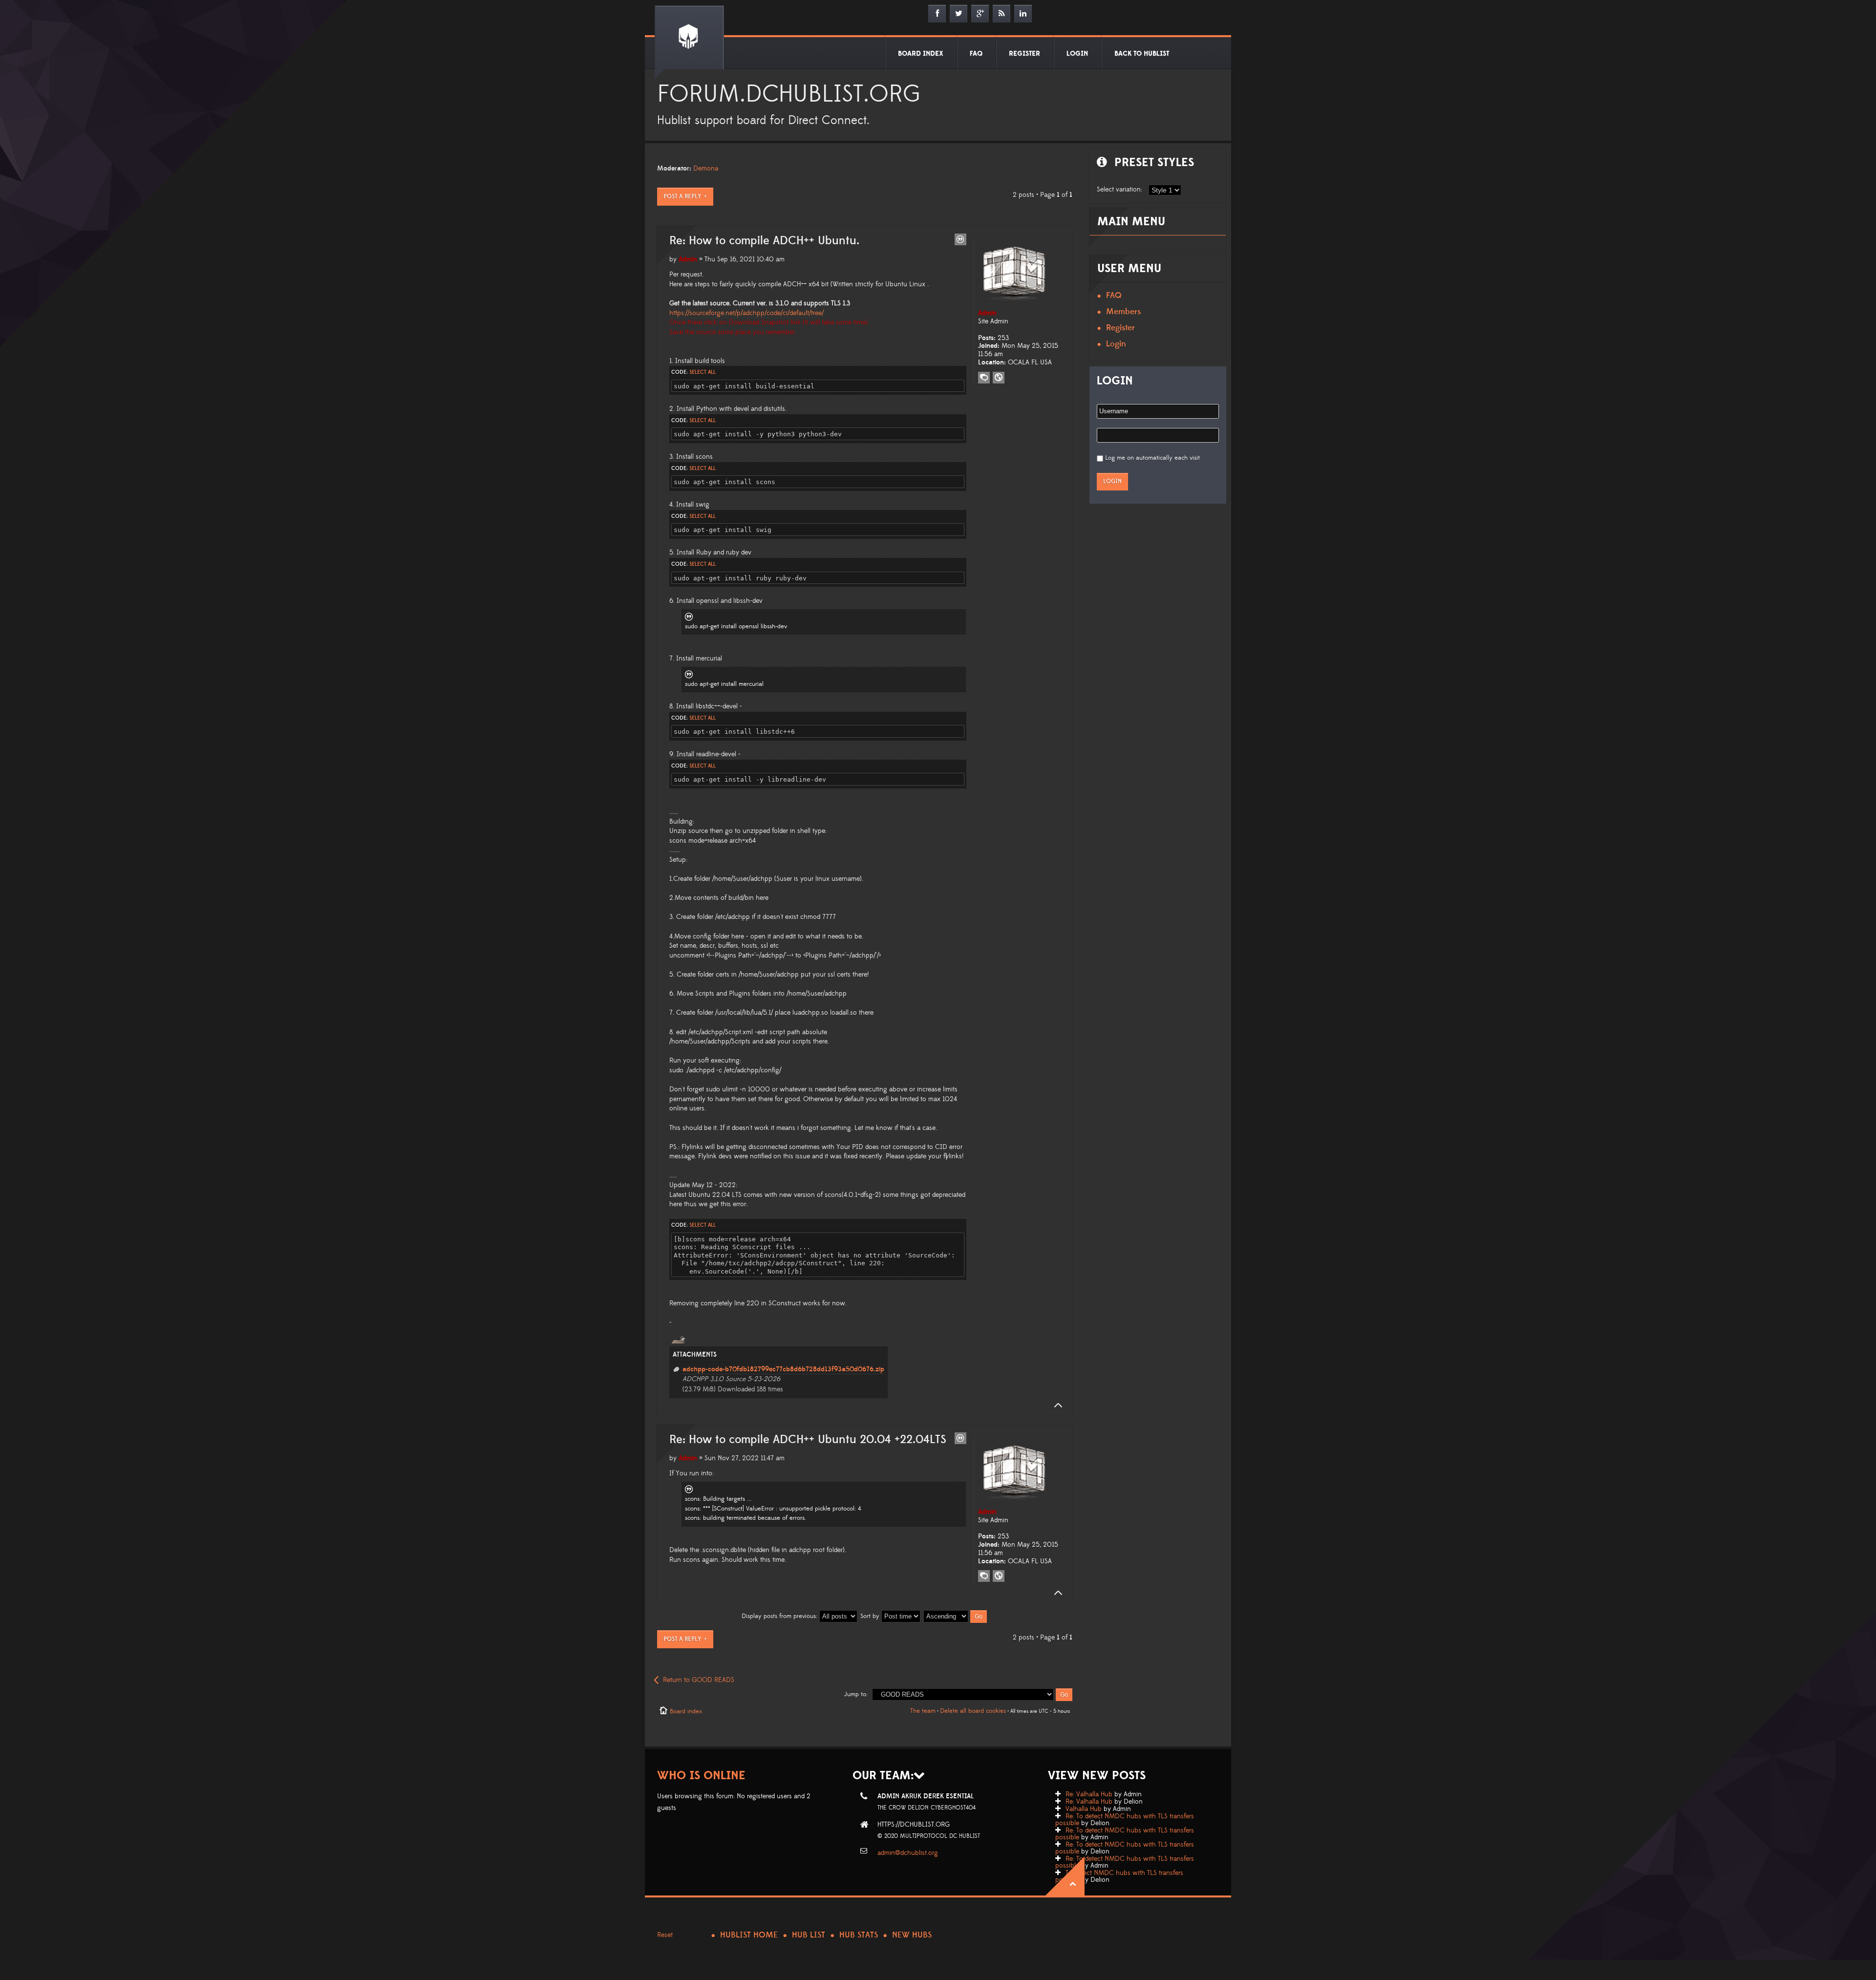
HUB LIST (809, 1935)
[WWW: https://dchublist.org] (999, 378)
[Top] (1055, 1405)
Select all (703, 372)
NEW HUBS (912, 1935)
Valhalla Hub (1084, 1809)
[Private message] (984, 378)
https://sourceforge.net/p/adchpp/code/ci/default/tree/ (746, 313)
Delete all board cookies (973, 1711)
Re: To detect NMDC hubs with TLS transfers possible (1125, 1820)
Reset (665, 1935)
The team (923, 1711)
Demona (706, 169)
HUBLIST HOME (749, 1935)
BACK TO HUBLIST (1142, 54)
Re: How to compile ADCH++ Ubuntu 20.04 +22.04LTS (808, 1440)
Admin (688, 259)
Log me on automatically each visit (1152, 458)
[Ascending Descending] (956, 1616)
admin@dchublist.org (908, 1853)
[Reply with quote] (960, 239)
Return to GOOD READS (699, 1680)
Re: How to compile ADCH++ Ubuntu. (764, 241)
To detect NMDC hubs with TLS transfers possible (1119, 1876)
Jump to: (856, 1694)
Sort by (871, 1616)
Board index (686, 1711)
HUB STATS (859, 1935)
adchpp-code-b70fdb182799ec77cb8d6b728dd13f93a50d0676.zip (783, 1369)
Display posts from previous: (780, 1616)
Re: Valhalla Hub (1089, 1794)
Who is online (701, 1776)
